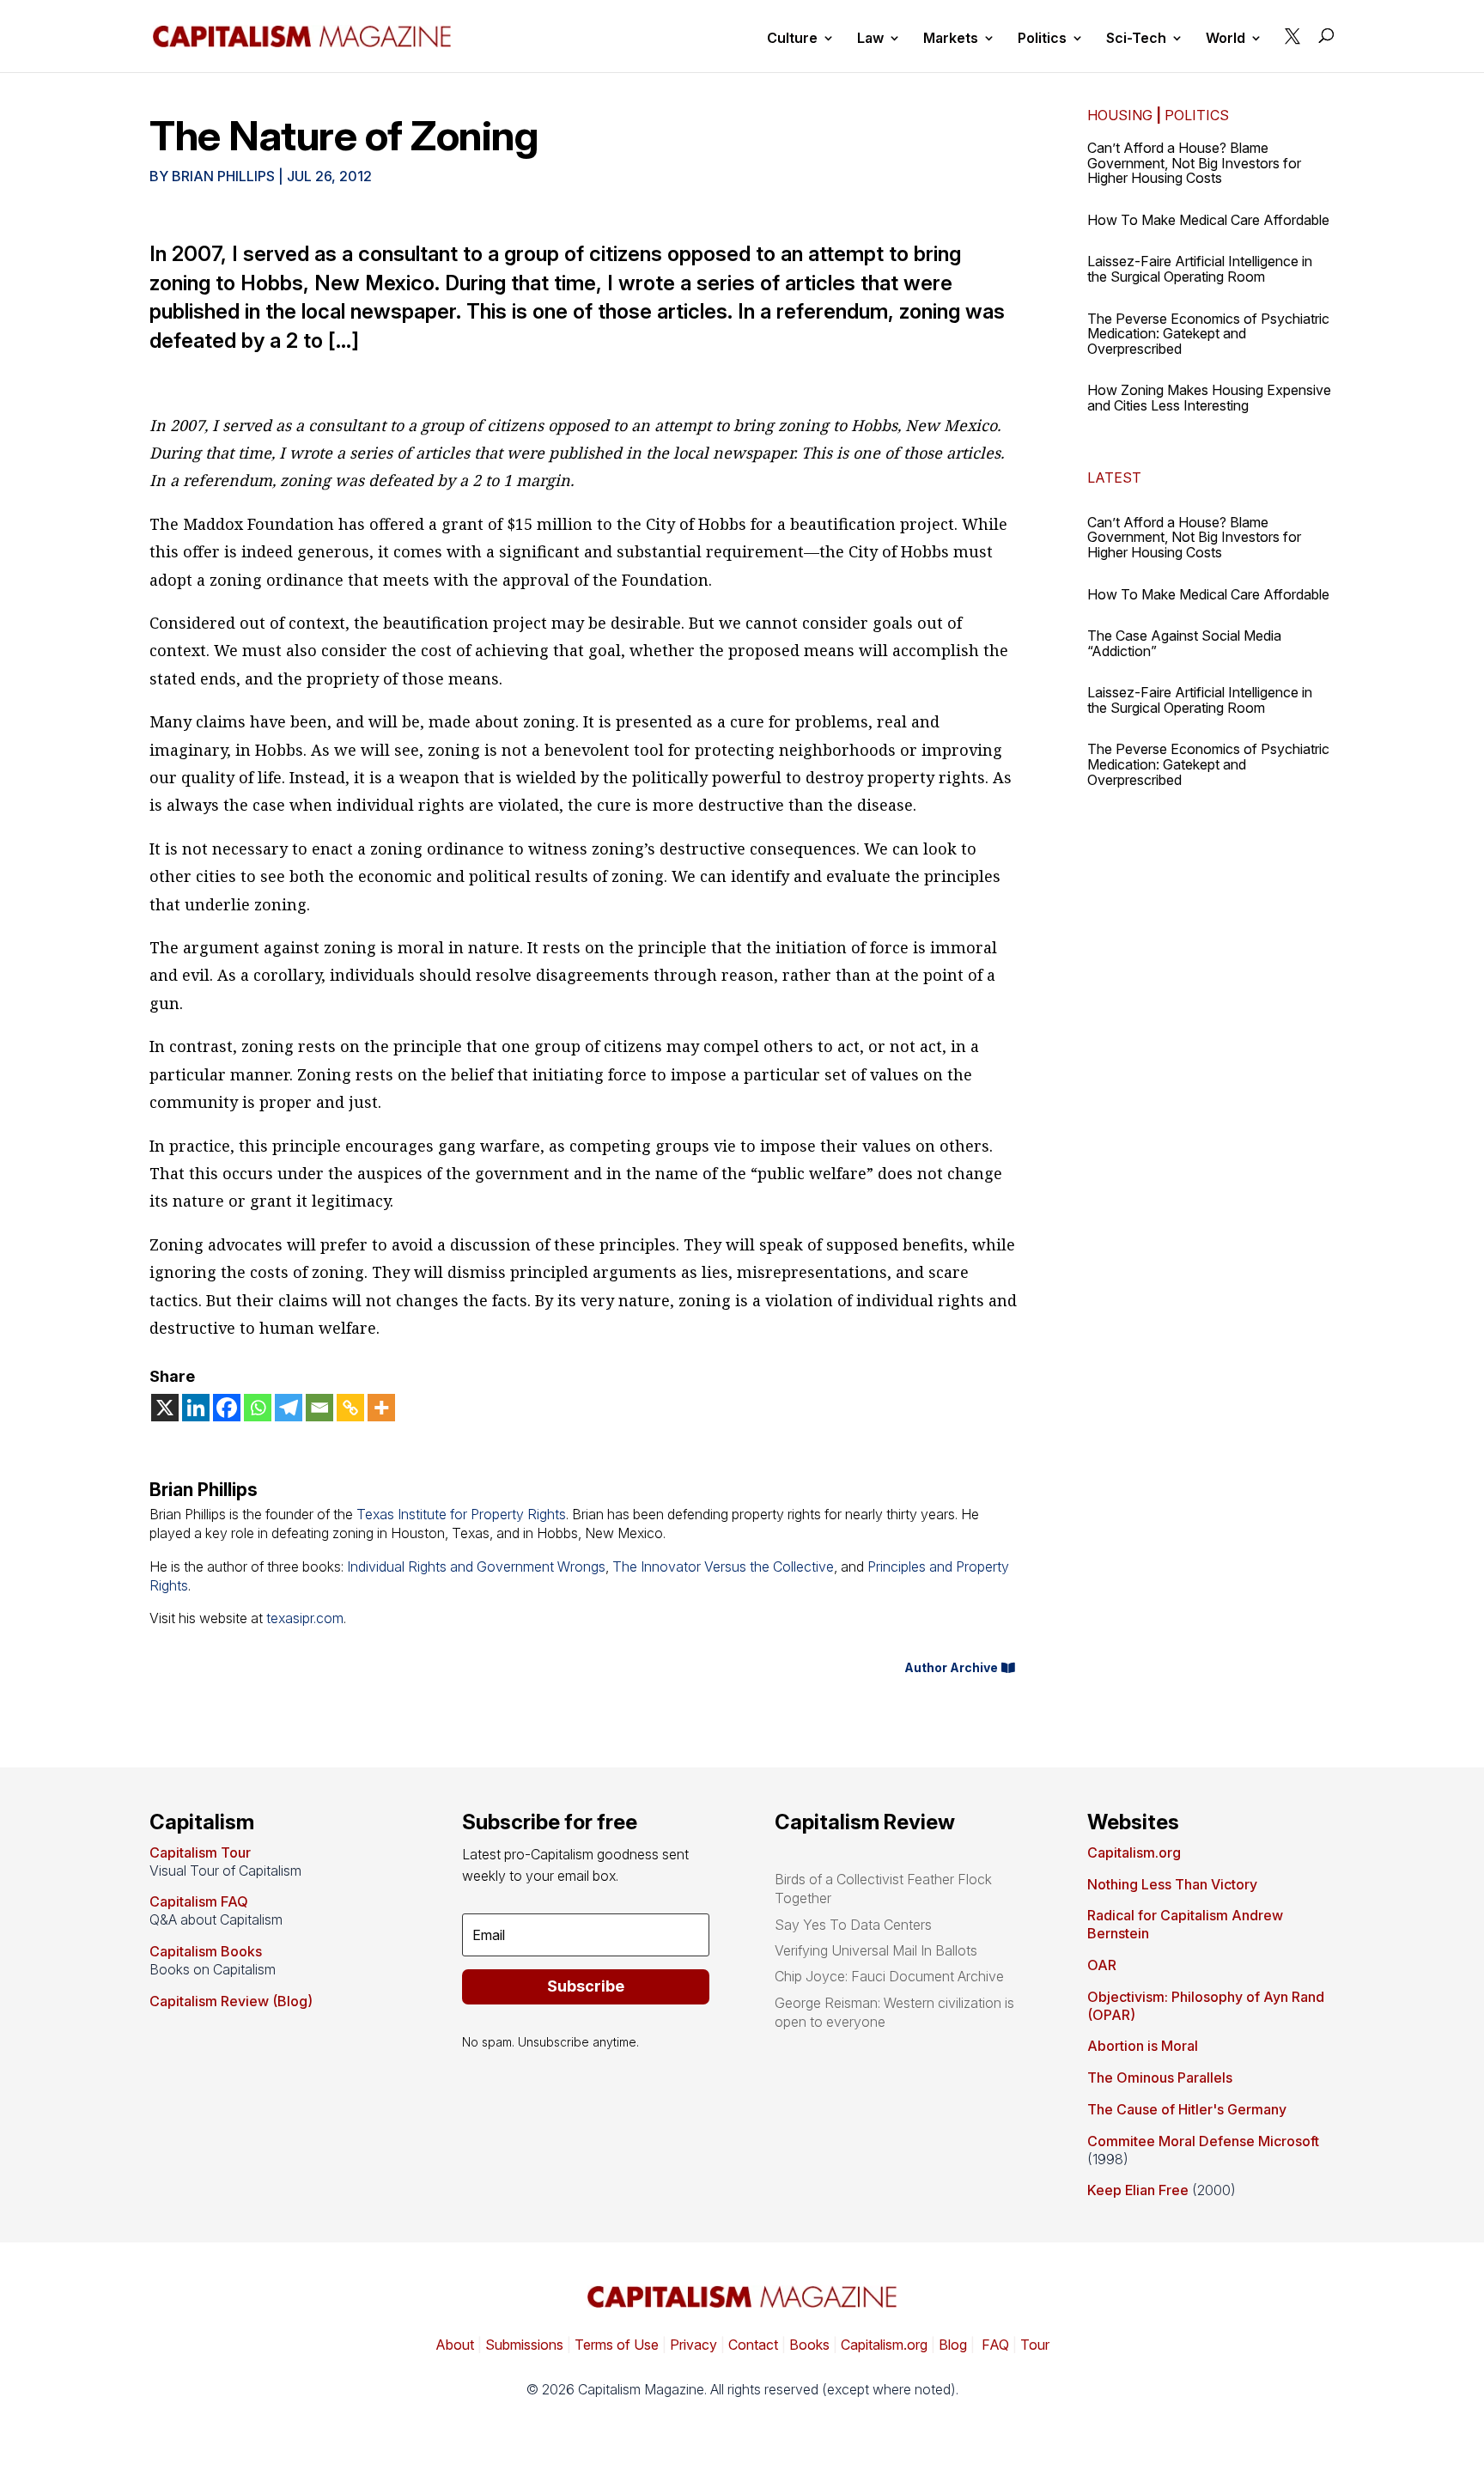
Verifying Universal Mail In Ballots (876, 1950)
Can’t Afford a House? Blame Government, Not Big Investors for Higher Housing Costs (1194, 163)
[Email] (319, 1408)
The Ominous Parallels (1160, 2077)
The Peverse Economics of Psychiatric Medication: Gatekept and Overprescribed (1208, 334)
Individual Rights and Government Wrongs (476, 1566)
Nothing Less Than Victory (1172, 1884)
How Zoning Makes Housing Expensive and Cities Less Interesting (1209, 398)
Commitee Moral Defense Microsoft (1203, 2141)
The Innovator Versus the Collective (723, 1566)
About (455, 2345)
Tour (1035, 2345)
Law (870, 39)
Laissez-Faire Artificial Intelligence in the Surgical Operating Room (1200, 269)
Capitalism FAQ (199, 1901)
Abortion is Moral (1143, 2046)
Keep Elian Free (1138, 2190)
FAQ (994, 2345)
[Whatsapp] (258, 1408)
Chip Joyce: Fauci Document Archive (889, 1976)
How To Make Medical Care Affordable (1208, 220)
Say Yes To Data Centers (853, 1925)
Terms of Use (615, 2345)
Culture (792, 39)
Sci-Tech (1136, 39)
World (1226, 39)
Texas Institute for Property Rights (461, 1514)
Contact (751, 2345)
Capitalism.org (1134, 1852)
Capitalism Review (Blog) (231, 2001)
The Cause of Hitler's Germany (1187, 2109)
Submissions (523, 2345)
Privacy (692, 2345)
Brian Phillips (223, 176)
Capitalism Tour (200, 1852)
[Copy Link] (350, 1408)
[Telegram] (289, 1408)
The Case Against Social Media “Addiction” (1184, 643)
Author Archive (951, 1667)
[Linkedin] (196, 1408)
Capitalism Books (206, 1951)
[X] (165, 1408)
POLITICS (1197, 115)
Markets (951, 39)
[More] (381, 1408)
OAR (1102, 1965)
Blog (953, 2345)
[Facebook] (227, 1408)
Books (809, 2345)
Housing (1120, 115)
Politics (1042, 39)
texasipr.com (305, 1618)
